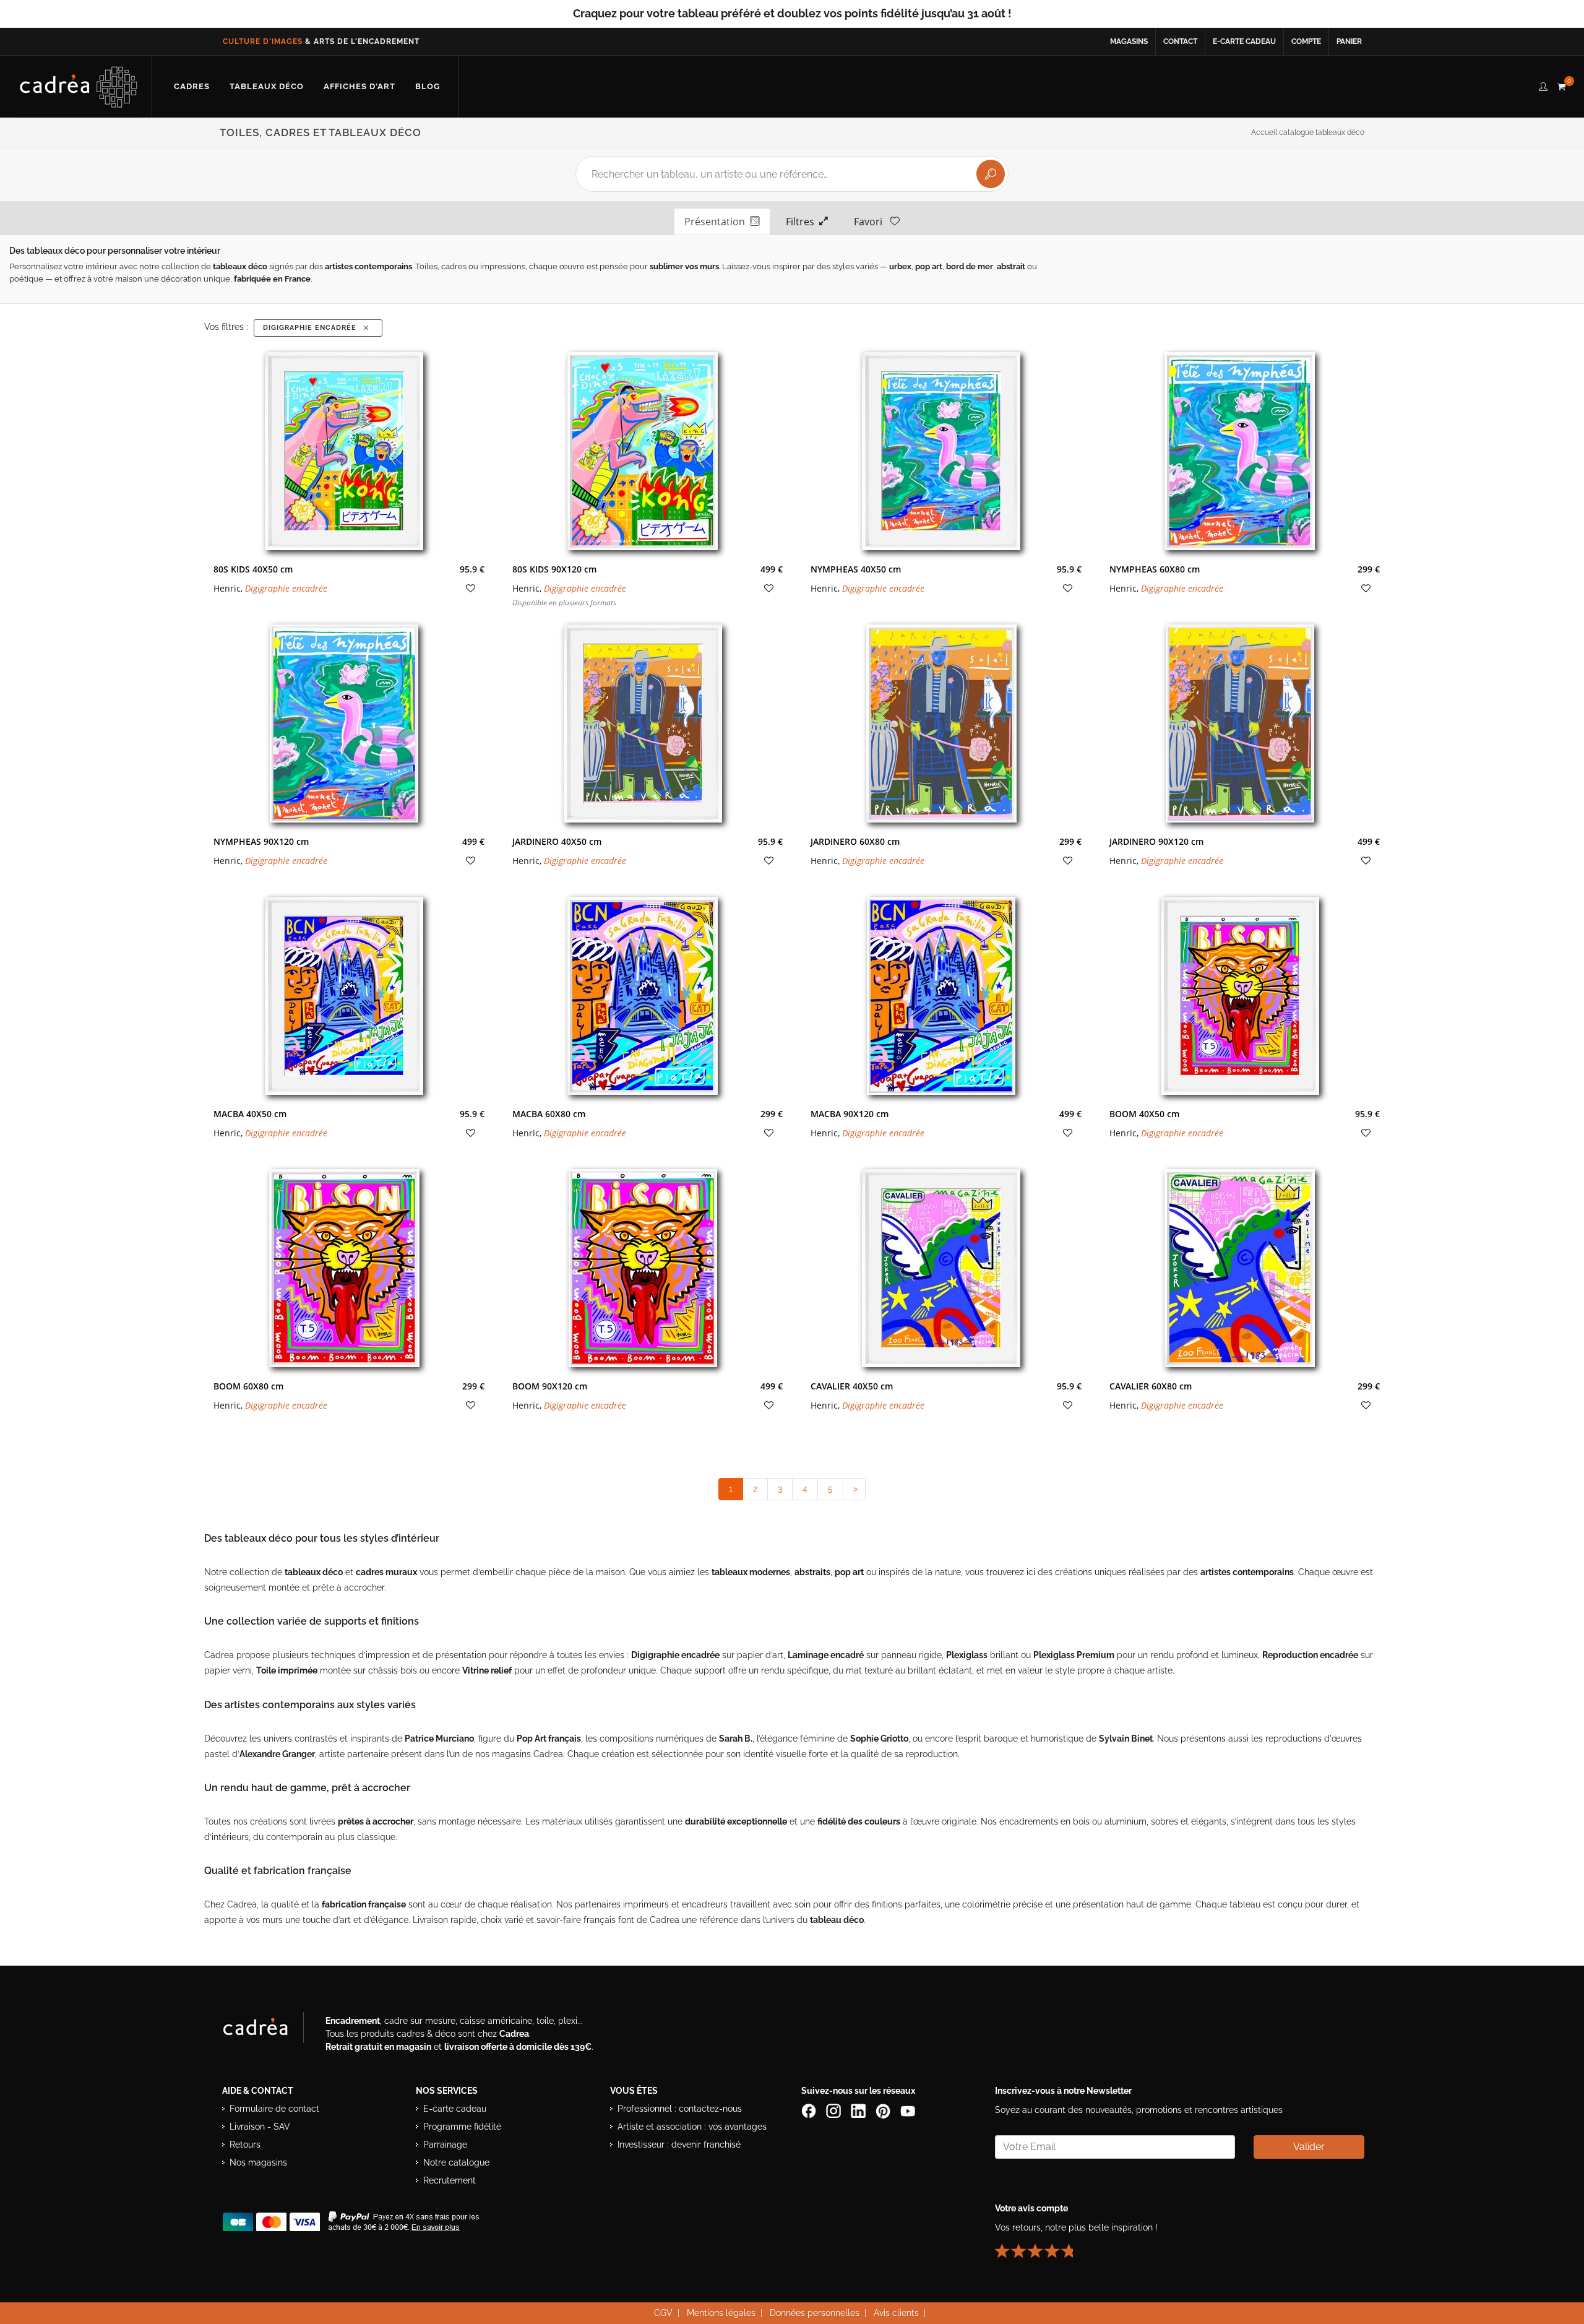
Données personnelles (815, 2313)
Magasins (1129, 41)
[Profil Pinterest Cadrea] (884, 2110)
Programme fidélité (462, 2127)
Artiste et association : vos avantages (692, 2127)
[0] (1561, 85)
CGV (663, 2313)
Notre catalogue (456, 2162)
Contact (1180, 41)
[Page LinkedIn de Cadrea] (859, 2110)
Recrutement (450, 2180)
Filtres (803, 222)
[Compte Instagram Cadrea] (835, 2110)
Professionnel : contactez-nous (680, 2109)
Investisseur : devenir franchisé (679, 2145)
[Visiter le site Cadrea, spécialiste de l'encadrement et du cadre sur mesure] (268, 2030)
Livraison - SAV (260, 2127)
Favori (872, 222)
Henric (227, 588)
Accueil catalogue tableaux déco (1308, 132)
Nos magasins (258, 2162)
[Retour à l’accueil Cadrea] (79, 87)
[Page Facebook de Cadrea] (810, 2110)
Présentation (717, 222)
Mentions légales (721, 2313)
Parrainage (445, 2145)
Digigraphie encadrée (312, 328)
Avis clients (896, 2313)
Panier (1349, 41)
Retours (245, 2145)
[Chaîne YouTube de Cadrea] (908, 2110)
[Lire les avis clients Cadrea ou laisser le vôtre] (1041, 2245)
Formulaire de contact (274, 2109)
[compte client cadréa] (1543, 85)
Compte (1306, 41)
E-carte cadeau (1244, 41)
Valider (1309, 2147)
